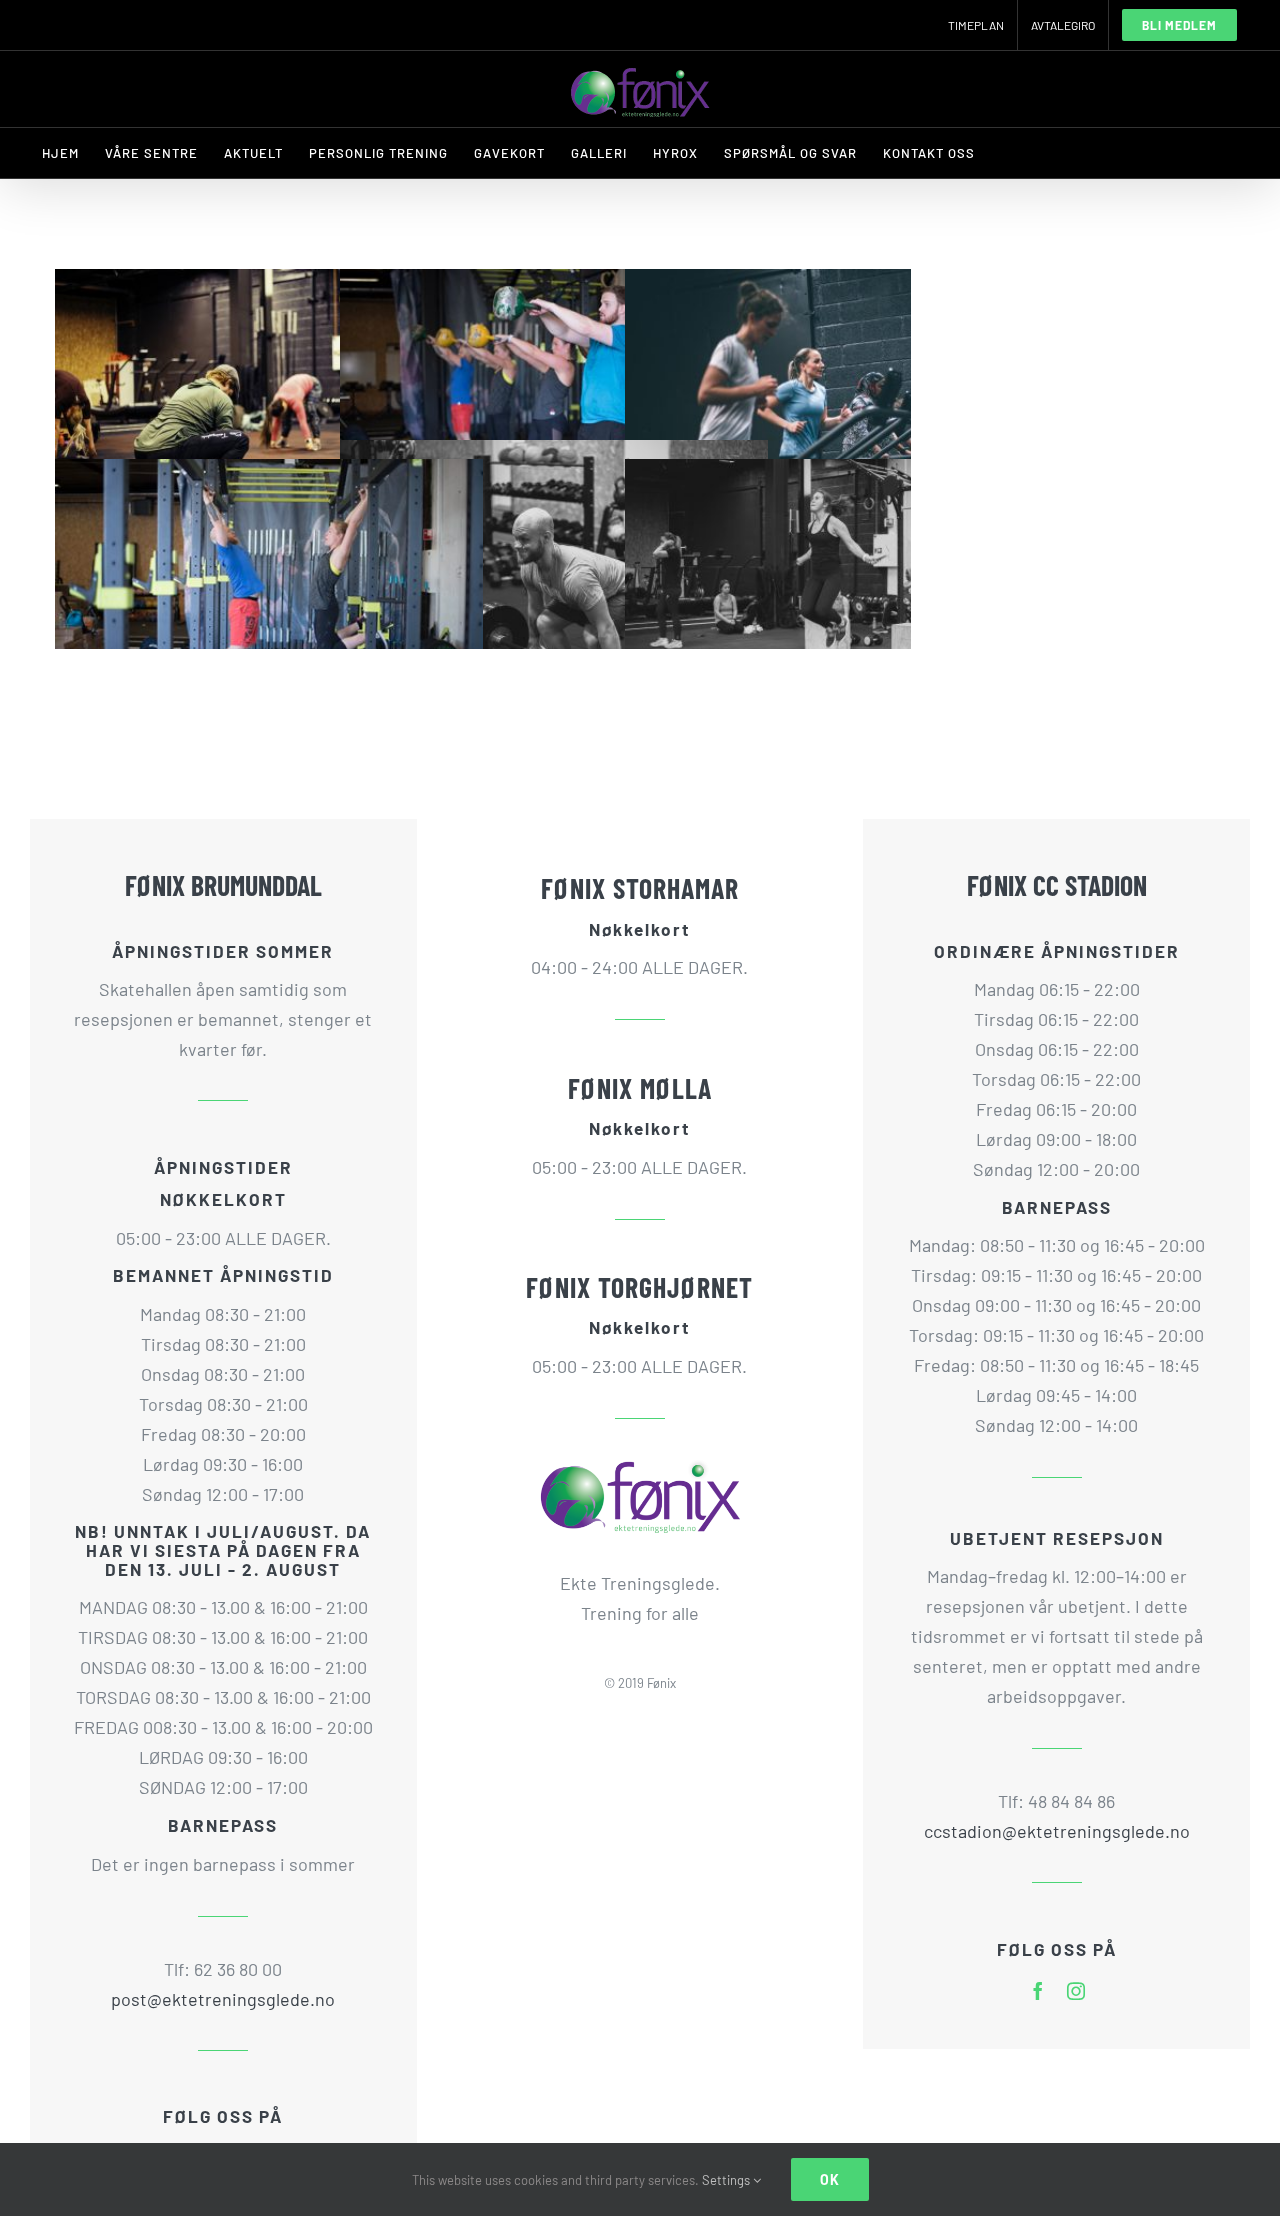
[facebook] (1038, 1991)
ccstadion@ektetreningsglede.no (1057, 1831)
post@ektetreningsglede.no (223, 1999)
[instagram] (1076, 1991)
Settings (727, 2180)
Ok (830, 2179)
